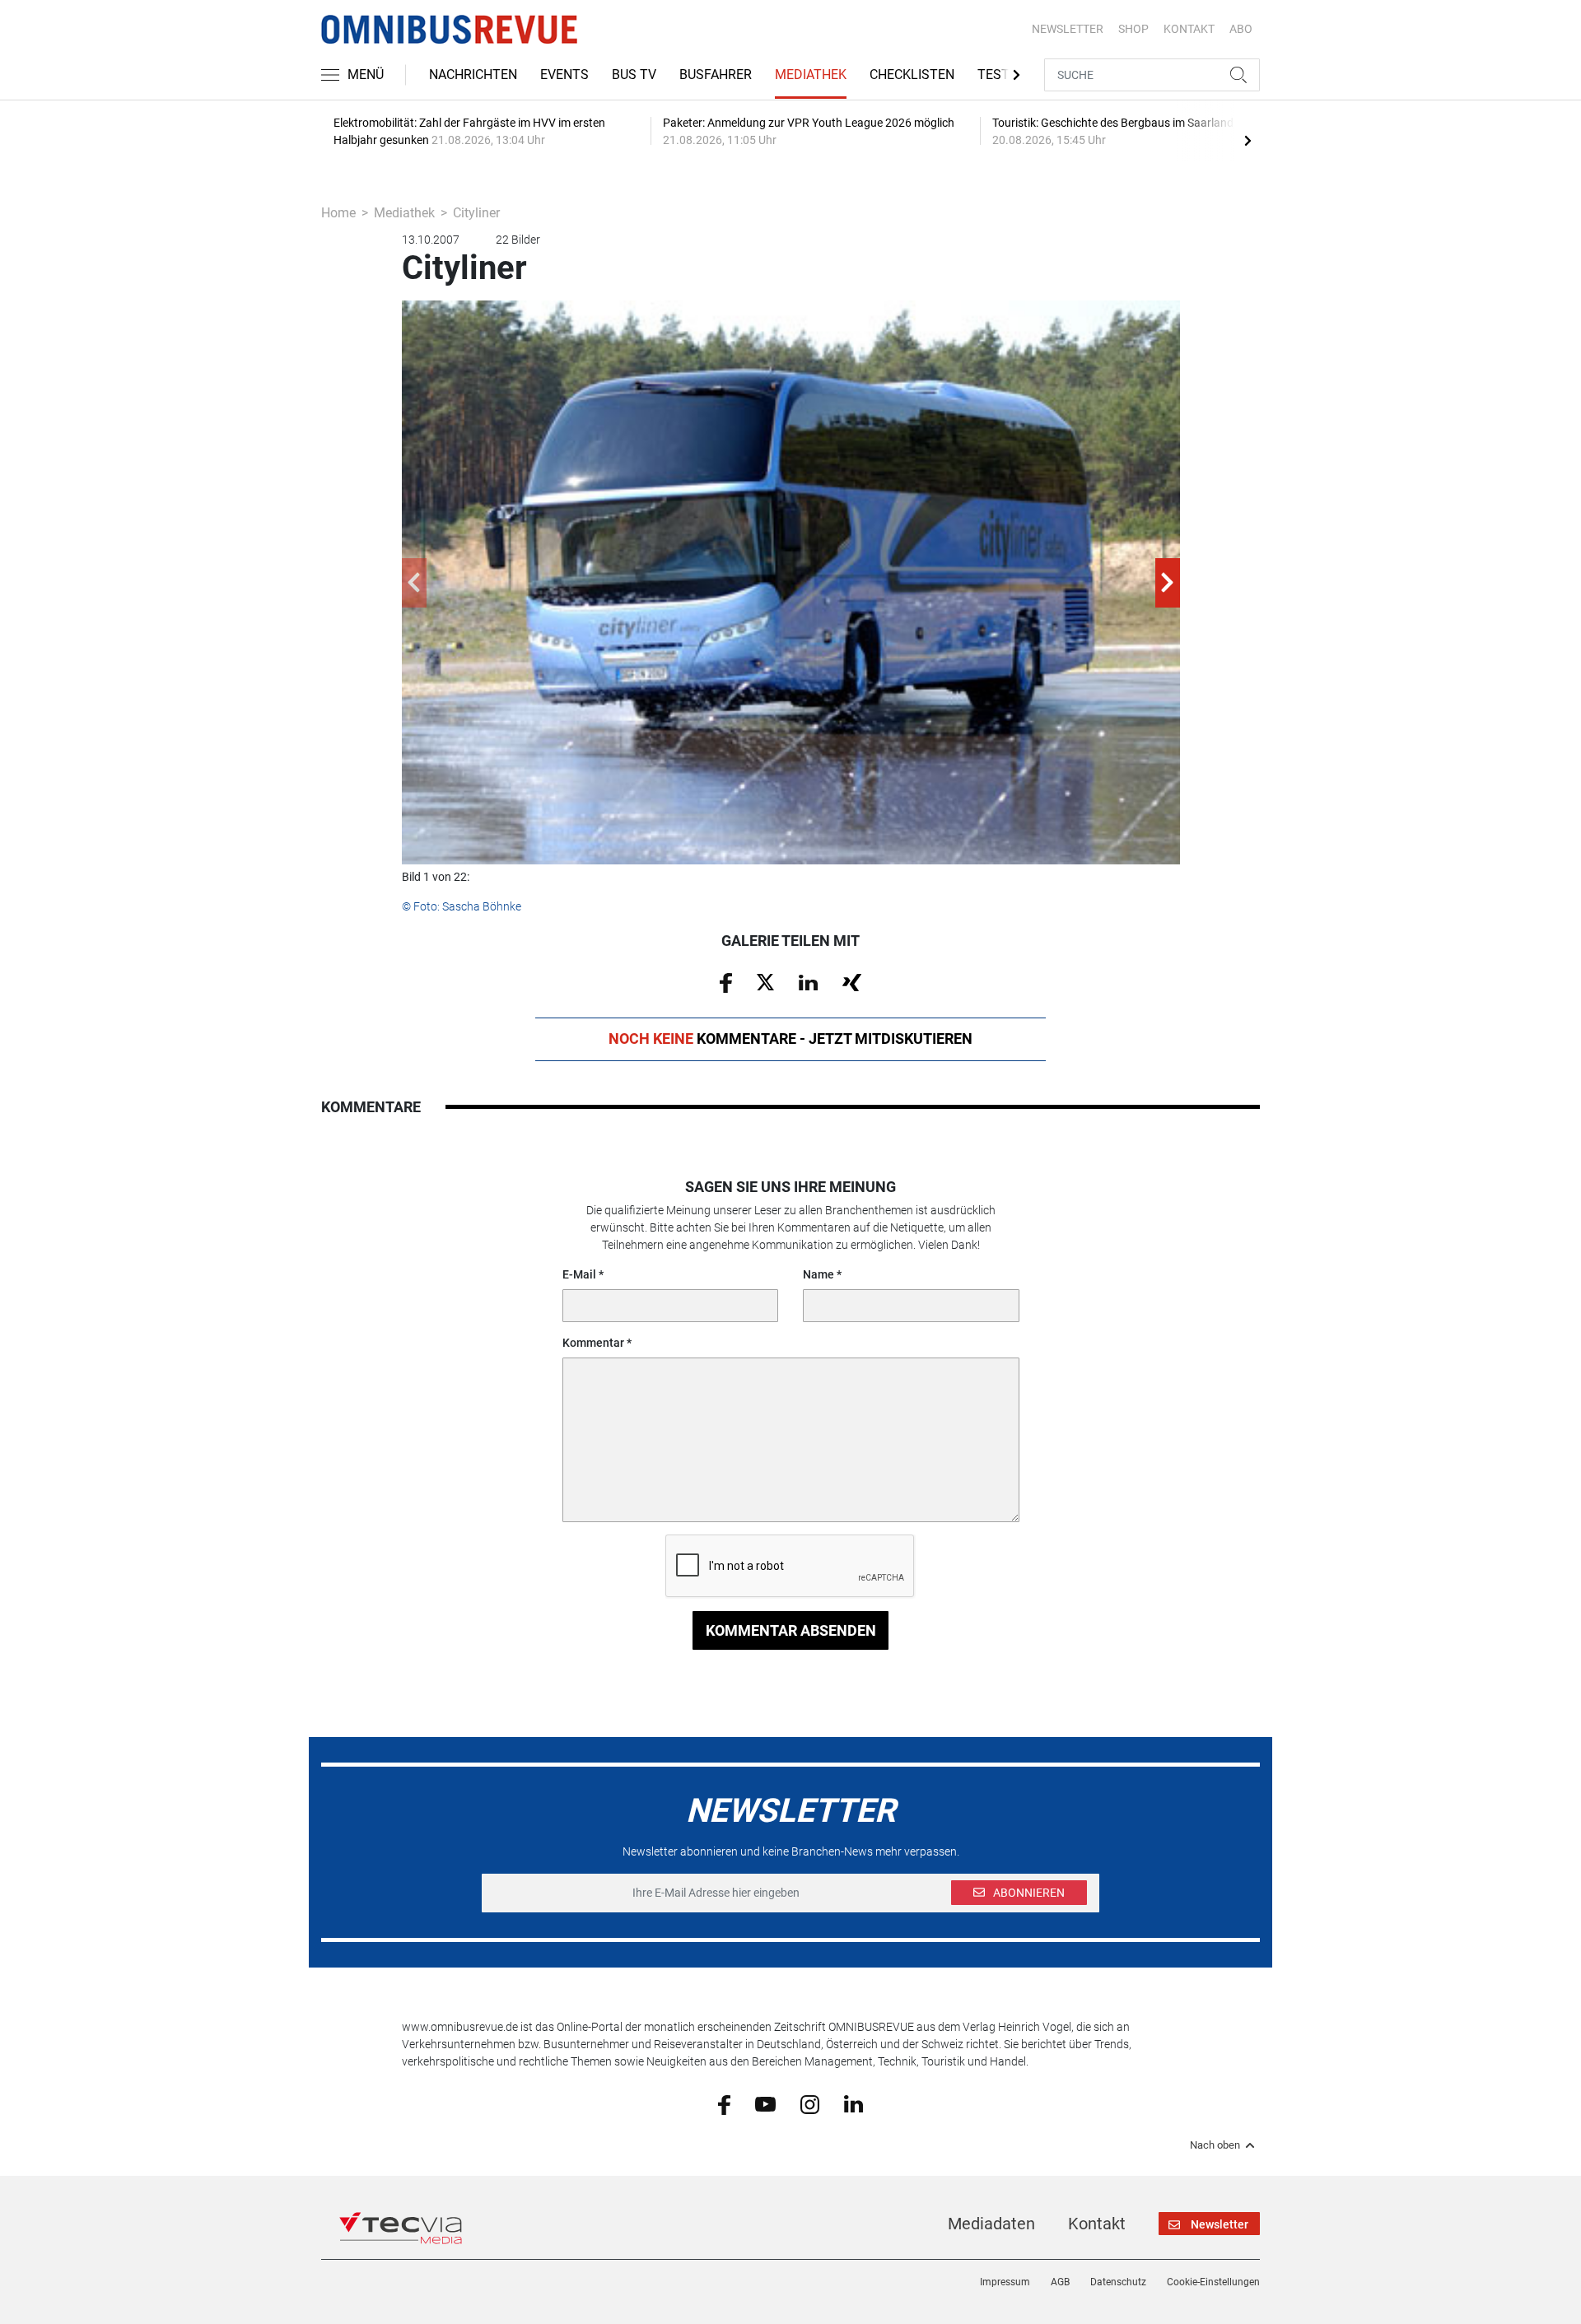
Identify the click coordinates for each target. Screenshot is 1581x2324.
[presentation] (1248, 140)
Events (564, 75)
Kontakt (1097, 2224)
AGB (1060, 2282)
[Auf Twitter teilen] (765, 981)
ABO (1241, 29)
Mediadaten (991, 2224)
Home (338, 213)
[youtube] (765, 2103)
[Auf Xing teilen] (852, 981)
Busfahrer (716, 75)
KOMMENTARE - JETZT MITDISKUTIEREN (790, 1039)
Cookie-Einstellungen (1213, 2282)
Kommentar (593, 1343)
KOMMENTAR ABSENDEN (791, 1630)
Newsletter (1068, 29)
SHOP (1133, 29)
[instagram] (810, 2103)
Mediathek (811, 75)
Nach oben (1215, 2145)
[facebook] (724, 2103)
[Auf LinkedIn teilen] (808, 981)
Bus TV (634, 75)
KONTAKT (1189, 29)
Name (818, 1274)
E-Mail (579, 1274)
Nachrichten (473, 75)
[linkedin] (853, 2103)
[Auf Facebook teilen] (726, 981)
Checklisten (912, 75)
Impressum (1005, 2282)
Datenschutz (1118, 2282)
